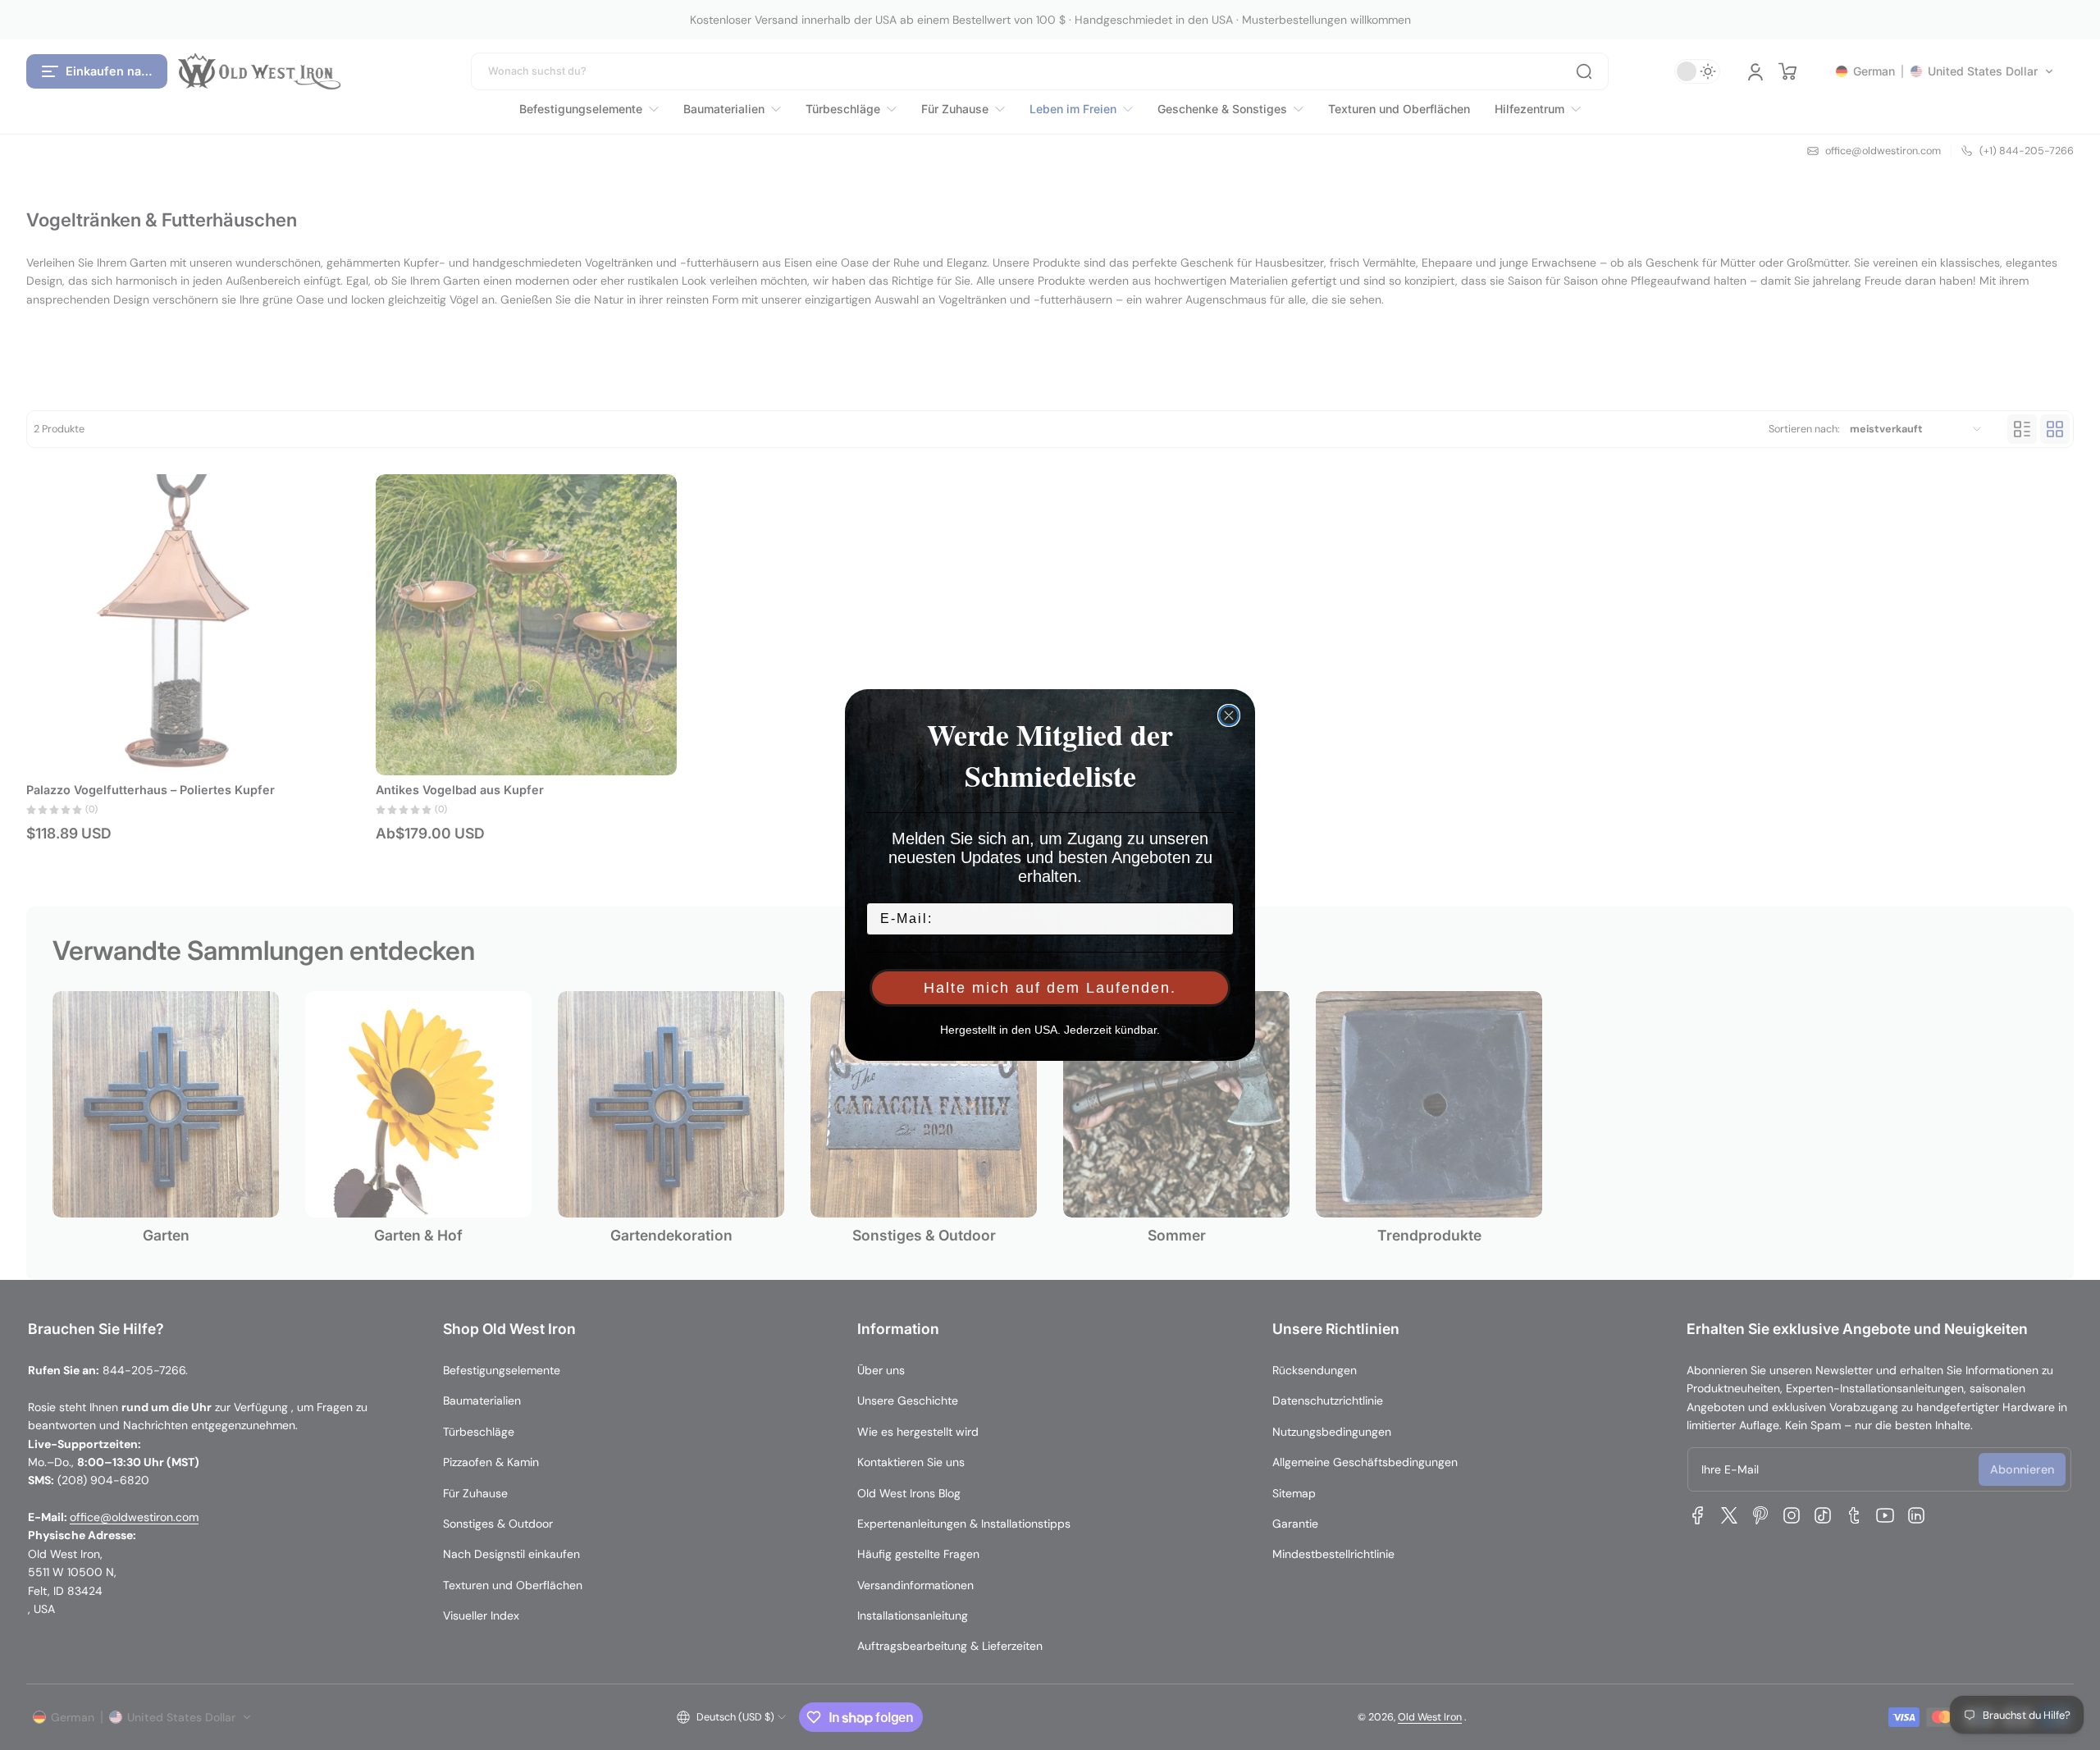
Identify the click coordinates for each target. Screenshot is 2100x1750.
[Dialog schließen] (1229, 715)
